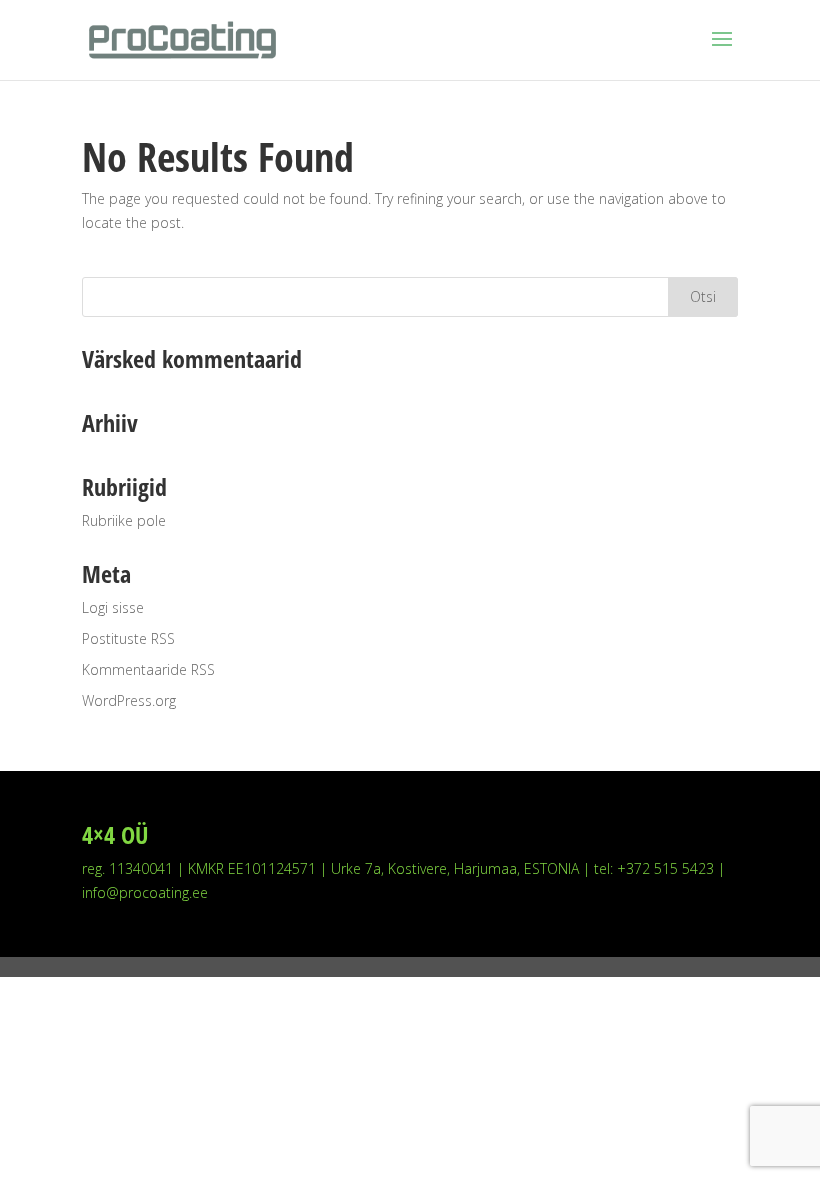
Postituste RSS (128, 638)
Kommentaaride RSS (148, 669)
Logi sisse (113, 607)
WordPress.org (129, 700)
